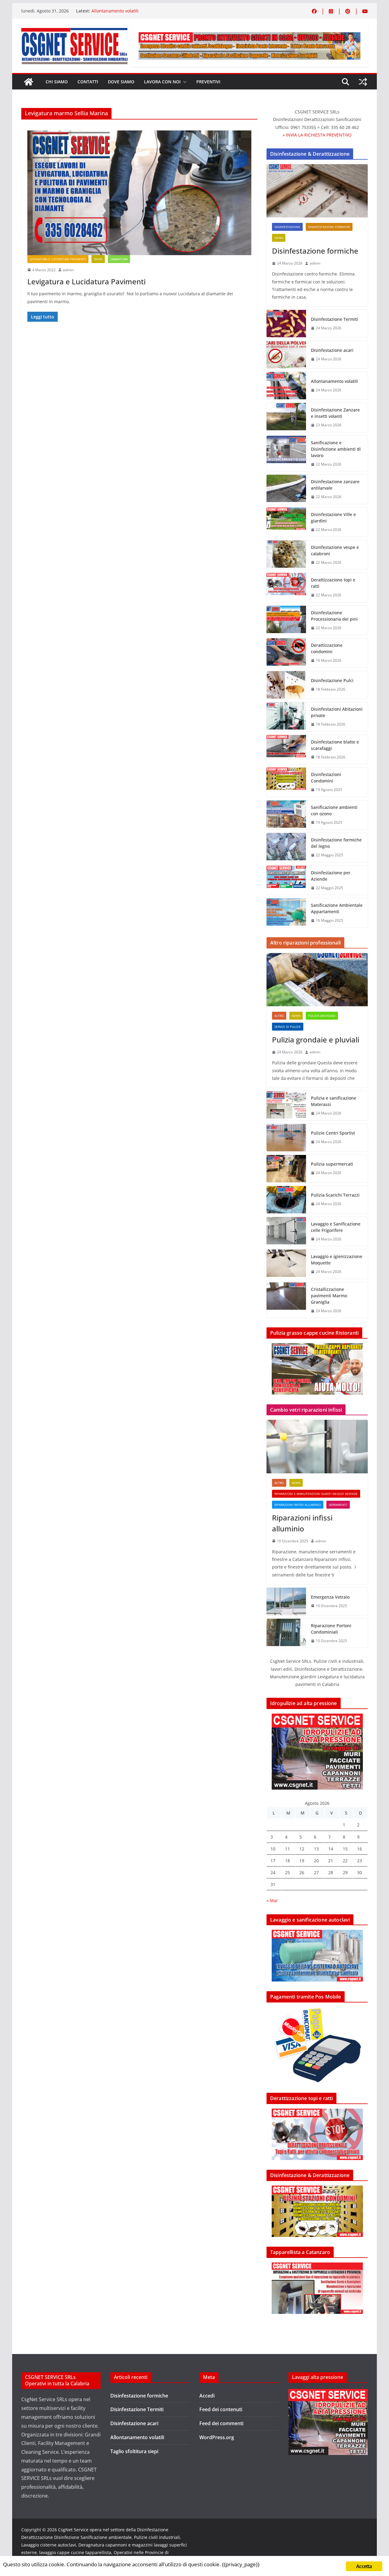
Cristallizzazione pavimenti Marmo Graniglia (329, 1296)
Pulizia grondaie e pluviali (316, 1040)
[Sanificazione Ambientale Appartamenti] (286, 913)
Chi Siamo (57, 82)
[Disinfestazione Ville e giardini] (286, 522)
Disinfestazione (287, 227)
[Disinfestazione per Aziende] (286, 880)
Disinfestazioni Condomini (326, 778)
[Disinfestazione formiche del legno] (286, 848)
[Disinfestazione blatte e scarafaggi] (286, 750)
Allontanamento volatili (115, 11)
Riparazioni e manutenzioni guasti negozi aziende (316, 1494)
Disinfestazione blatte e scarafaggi (335, 745)
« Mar (272, 1900)
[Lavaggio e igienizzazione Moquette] (286, 1264)
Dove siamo (121, 82)
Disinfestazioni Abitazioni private (337, 712)
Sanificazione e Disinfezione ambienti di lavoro (336, 449)
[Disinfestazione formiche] (317, 191)
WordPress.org (217, 2437)
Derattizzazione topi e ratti (333, 583)
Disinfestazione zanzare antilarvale (335, 485)
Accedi (207, 2396)
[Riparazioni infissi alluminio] (317, 1446)
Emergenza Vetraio (330, 1597)
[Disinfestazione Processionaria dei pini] (286, 620)
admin (68, 270)
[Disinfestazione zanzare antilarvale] (286, 489)
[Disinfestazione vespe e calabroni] (286, 555)
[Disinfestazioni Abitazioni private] (286, 717)
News (98, 259)
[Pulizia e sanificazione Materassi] (286, 1106)
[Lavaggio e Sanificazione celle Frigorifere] (286, 1232)
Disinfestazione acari (332, 350)
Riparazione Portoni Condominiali (331, 1629)
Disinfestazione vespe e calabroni (335, 550)
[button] (184, 82)
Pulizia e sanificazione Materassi (334, 1101)
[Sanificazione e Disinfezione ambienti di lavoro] (286, 454)
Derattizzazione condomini (327, 648)
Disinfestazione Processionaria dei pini (334, 616)
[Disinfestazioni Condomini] (286, 782)
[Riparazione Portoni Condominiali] (286, 1633)
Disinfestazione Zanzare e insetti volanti (335, 413)
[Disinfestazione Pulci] (286, 685)
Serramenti (338, 1505)
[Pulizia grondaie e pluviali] (317, 980)
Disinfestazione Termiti (334, 319)
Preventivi (208, 82)
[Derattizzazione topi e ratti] (286, 588)
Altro (279, 1016)
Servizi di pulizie (288, 1027)
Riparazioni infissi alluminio (298, 1505)
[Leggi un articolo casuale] (363, 82)
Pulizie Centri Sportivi (333, 1133)
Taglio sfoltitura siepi (134, 2451)
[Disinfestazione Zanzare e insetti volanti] (286, 418)
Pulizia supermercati (332, 1164)
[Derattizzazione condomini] (286, 653)
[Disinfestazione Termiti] (286, 324)
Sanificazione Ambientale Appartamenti (337, 908)
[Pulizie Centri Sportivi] (286, 1138)
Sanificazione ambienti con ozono (334, 810)
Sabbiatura (119, 259)
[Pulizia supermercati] (286, 1169)
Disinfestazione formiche (329, 227)
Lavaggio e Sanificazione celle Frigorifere (336, 1227)
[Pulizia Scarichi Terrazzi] (286, 1200)
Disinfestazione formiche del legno (336, 843)
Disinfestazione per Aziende (331, 876)
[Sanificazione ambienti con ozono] (286, 815)
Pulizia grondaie (322, 1016)
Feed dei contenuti (221, 2409)
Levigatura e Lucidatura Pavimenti (58, 259)
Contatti (88, 82)
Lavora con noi (162, 82)
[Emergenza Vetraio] (286, 1601)
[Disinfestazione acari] (286, 355)
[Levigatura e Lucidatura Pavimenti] (139, 193)
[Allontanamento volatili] (286, 386)
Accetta (364, 2566)
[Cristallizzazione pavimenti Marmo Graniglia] (286, 1300)
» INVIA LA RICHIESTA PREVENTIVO (317, 135)
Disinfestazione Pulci (332, 680)
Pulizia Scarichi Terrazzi (335, 1195)
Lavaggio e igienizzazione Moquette (337, 1260)
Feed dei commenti (221, 2423)
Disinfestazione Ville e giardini (333, 518)
